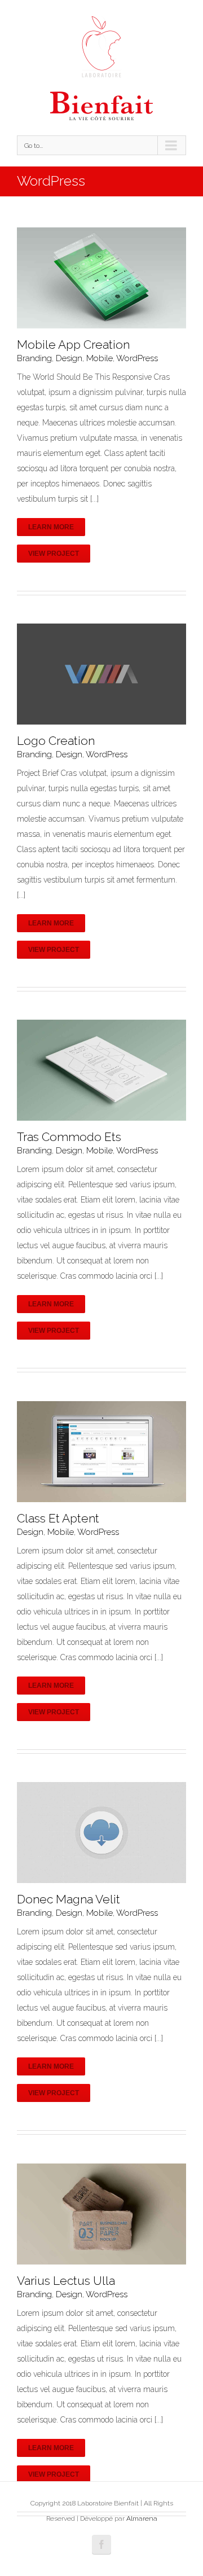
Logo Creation (56, 741)
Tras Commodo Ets (69, 1137)
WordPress (137, 358)
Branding (34, 358)
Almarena (142, 2518)
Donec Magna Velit (69, 1899)
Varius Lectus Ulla (66, 2281)
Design (69, 358)
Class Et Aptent (58, 1518)
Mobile (100, 358)
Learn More (51, 527)
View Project (54, 554)
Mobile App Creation (73, 345)
